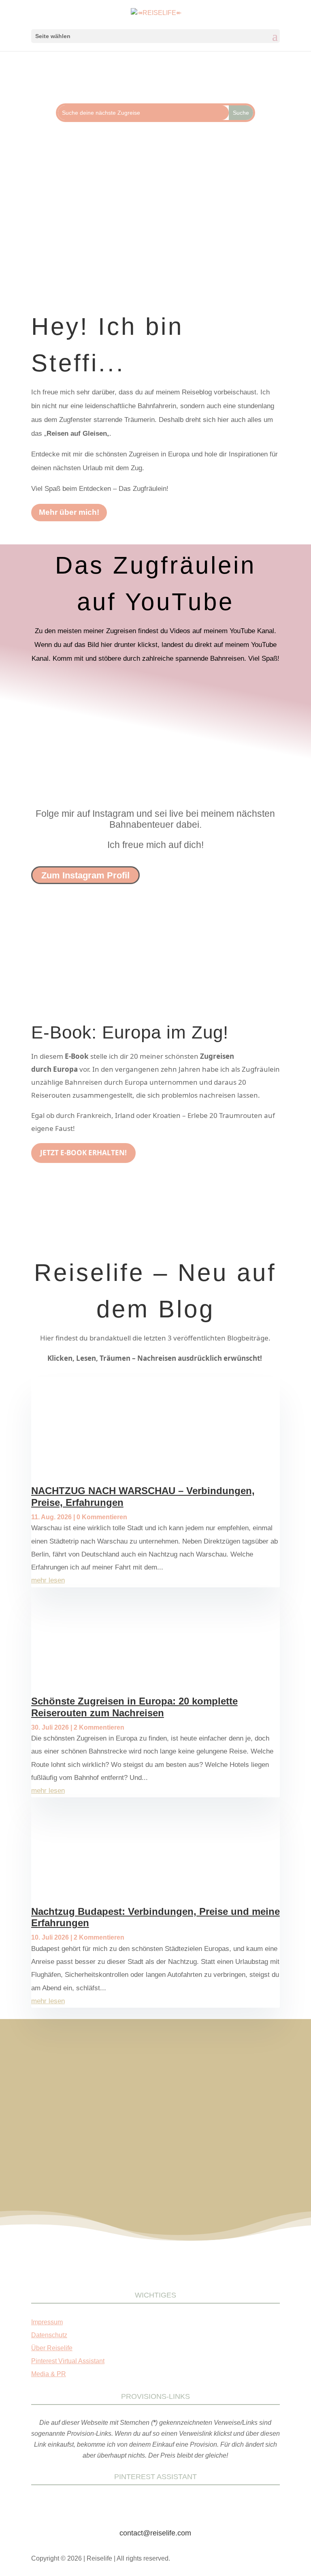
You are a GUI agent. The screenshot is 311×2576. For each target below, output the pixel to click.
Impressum (47, 2322)
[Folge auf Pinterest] (123, 230)
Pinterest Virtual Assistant (68, 2361)
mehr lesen (48, 1580)
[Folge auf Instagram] (155, 230)
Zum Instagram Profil (85, 875)
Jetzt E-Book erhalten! (83, 1153)
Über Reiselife (52, 2348)
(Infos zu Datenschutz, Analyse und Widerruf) (155, 2128)
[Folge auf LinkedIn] (188, 230)
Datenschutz (49, 2335)
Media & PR (49, 2374)
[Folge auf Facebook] (91, 230)
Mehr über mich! (69, 512)
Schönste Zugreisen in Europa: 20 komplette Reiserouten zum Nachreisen (134, 1707)
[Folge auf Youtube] (220, 230)
